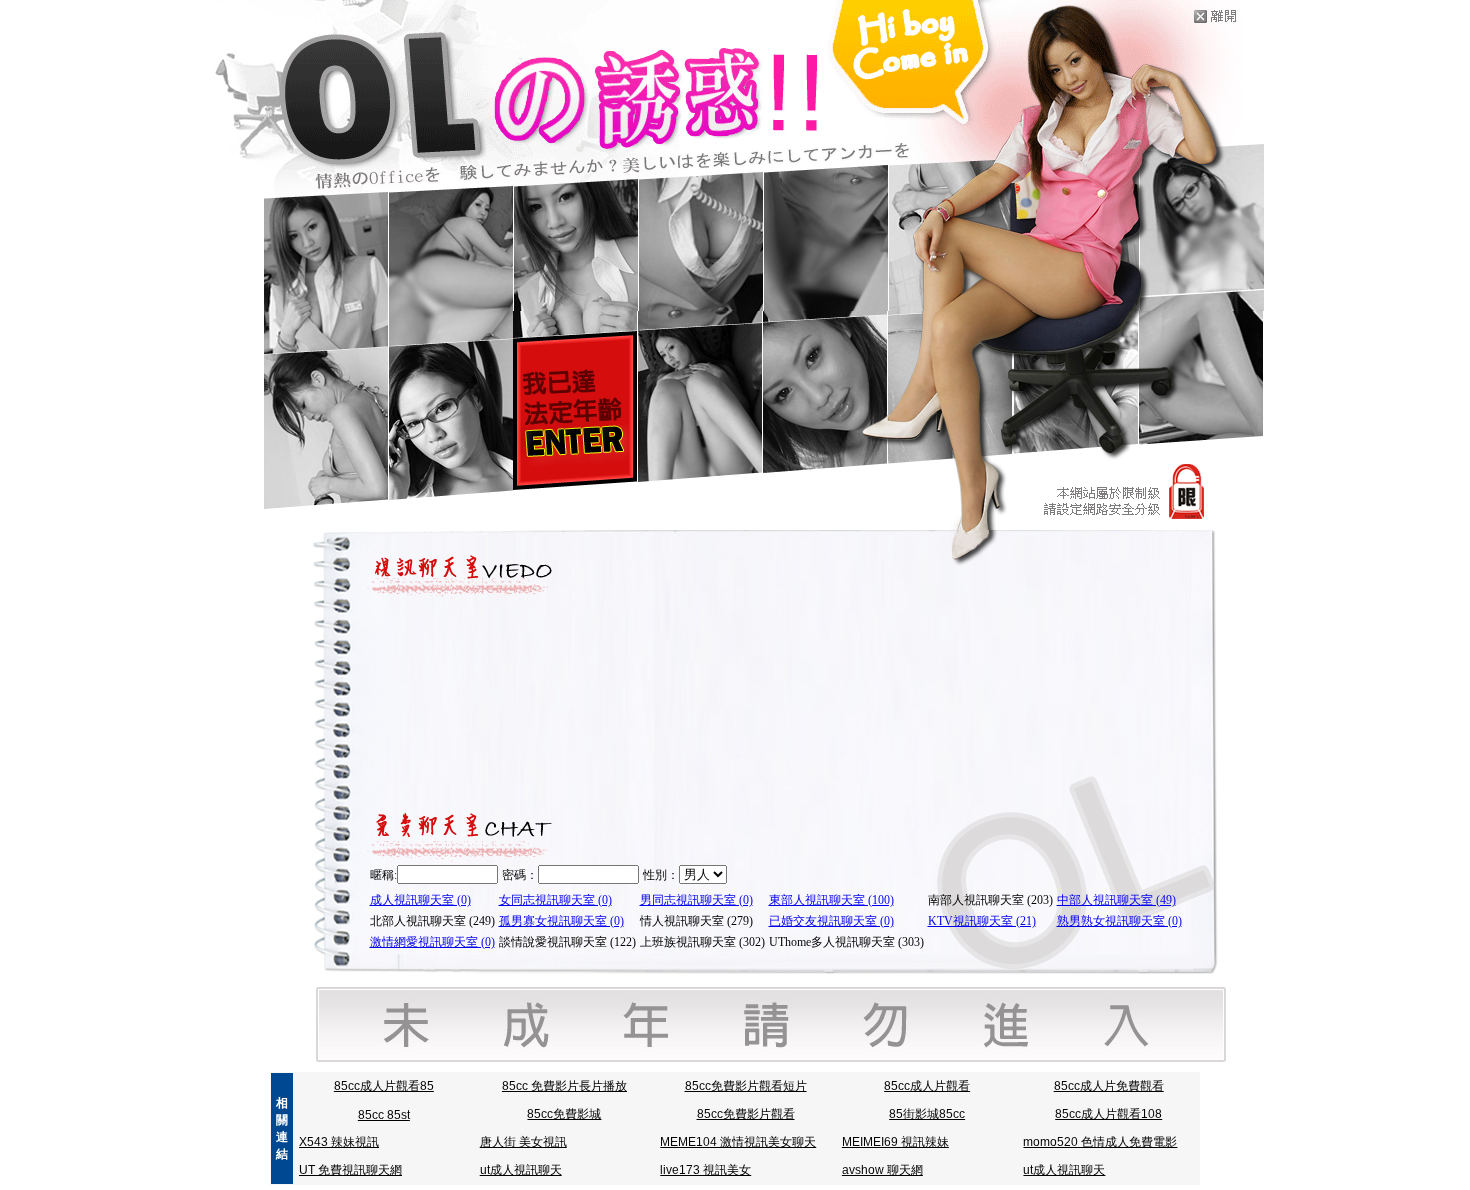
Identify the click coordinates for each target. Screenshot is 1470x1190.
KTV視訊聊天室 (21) (982, 921)
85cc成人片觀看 (927, 1086)
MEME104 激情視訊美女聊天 (738, 1142)
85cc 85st (384, 1115)
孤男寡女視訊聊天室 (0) (561, 921)
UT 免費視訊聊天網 (350, 1170)
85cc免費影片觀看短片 (746, 1086)
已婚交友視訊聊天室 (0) (831, 921)
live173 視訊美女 (705, 1170)
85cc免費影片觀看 (746, 1114)
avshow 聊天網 (882, 1170)
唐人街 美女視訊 (523, 1142)
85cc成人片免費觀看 (1109, 1086)
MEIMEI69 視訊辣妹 (895, 1142)
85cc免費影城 (564, 1114)
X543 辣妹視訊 (339, 1142)
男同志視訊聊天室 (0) (696, 900)
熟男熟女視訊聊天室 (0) (1119, 921)
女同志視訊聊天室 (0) (555, 900)
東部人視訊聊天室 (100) (831, 900)
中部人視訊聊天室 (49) (1116, 900)
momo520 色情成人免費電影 (1100, 1142)
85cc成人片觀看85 (384, 1086)
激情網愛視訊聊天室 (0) (432, 942)
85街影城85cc (927, 1114)
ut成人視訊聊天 (521, 1170)
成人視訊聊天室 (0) (420, 900)
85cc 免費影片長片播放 (564, 1086)
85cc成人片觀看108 (1108, 1114)
